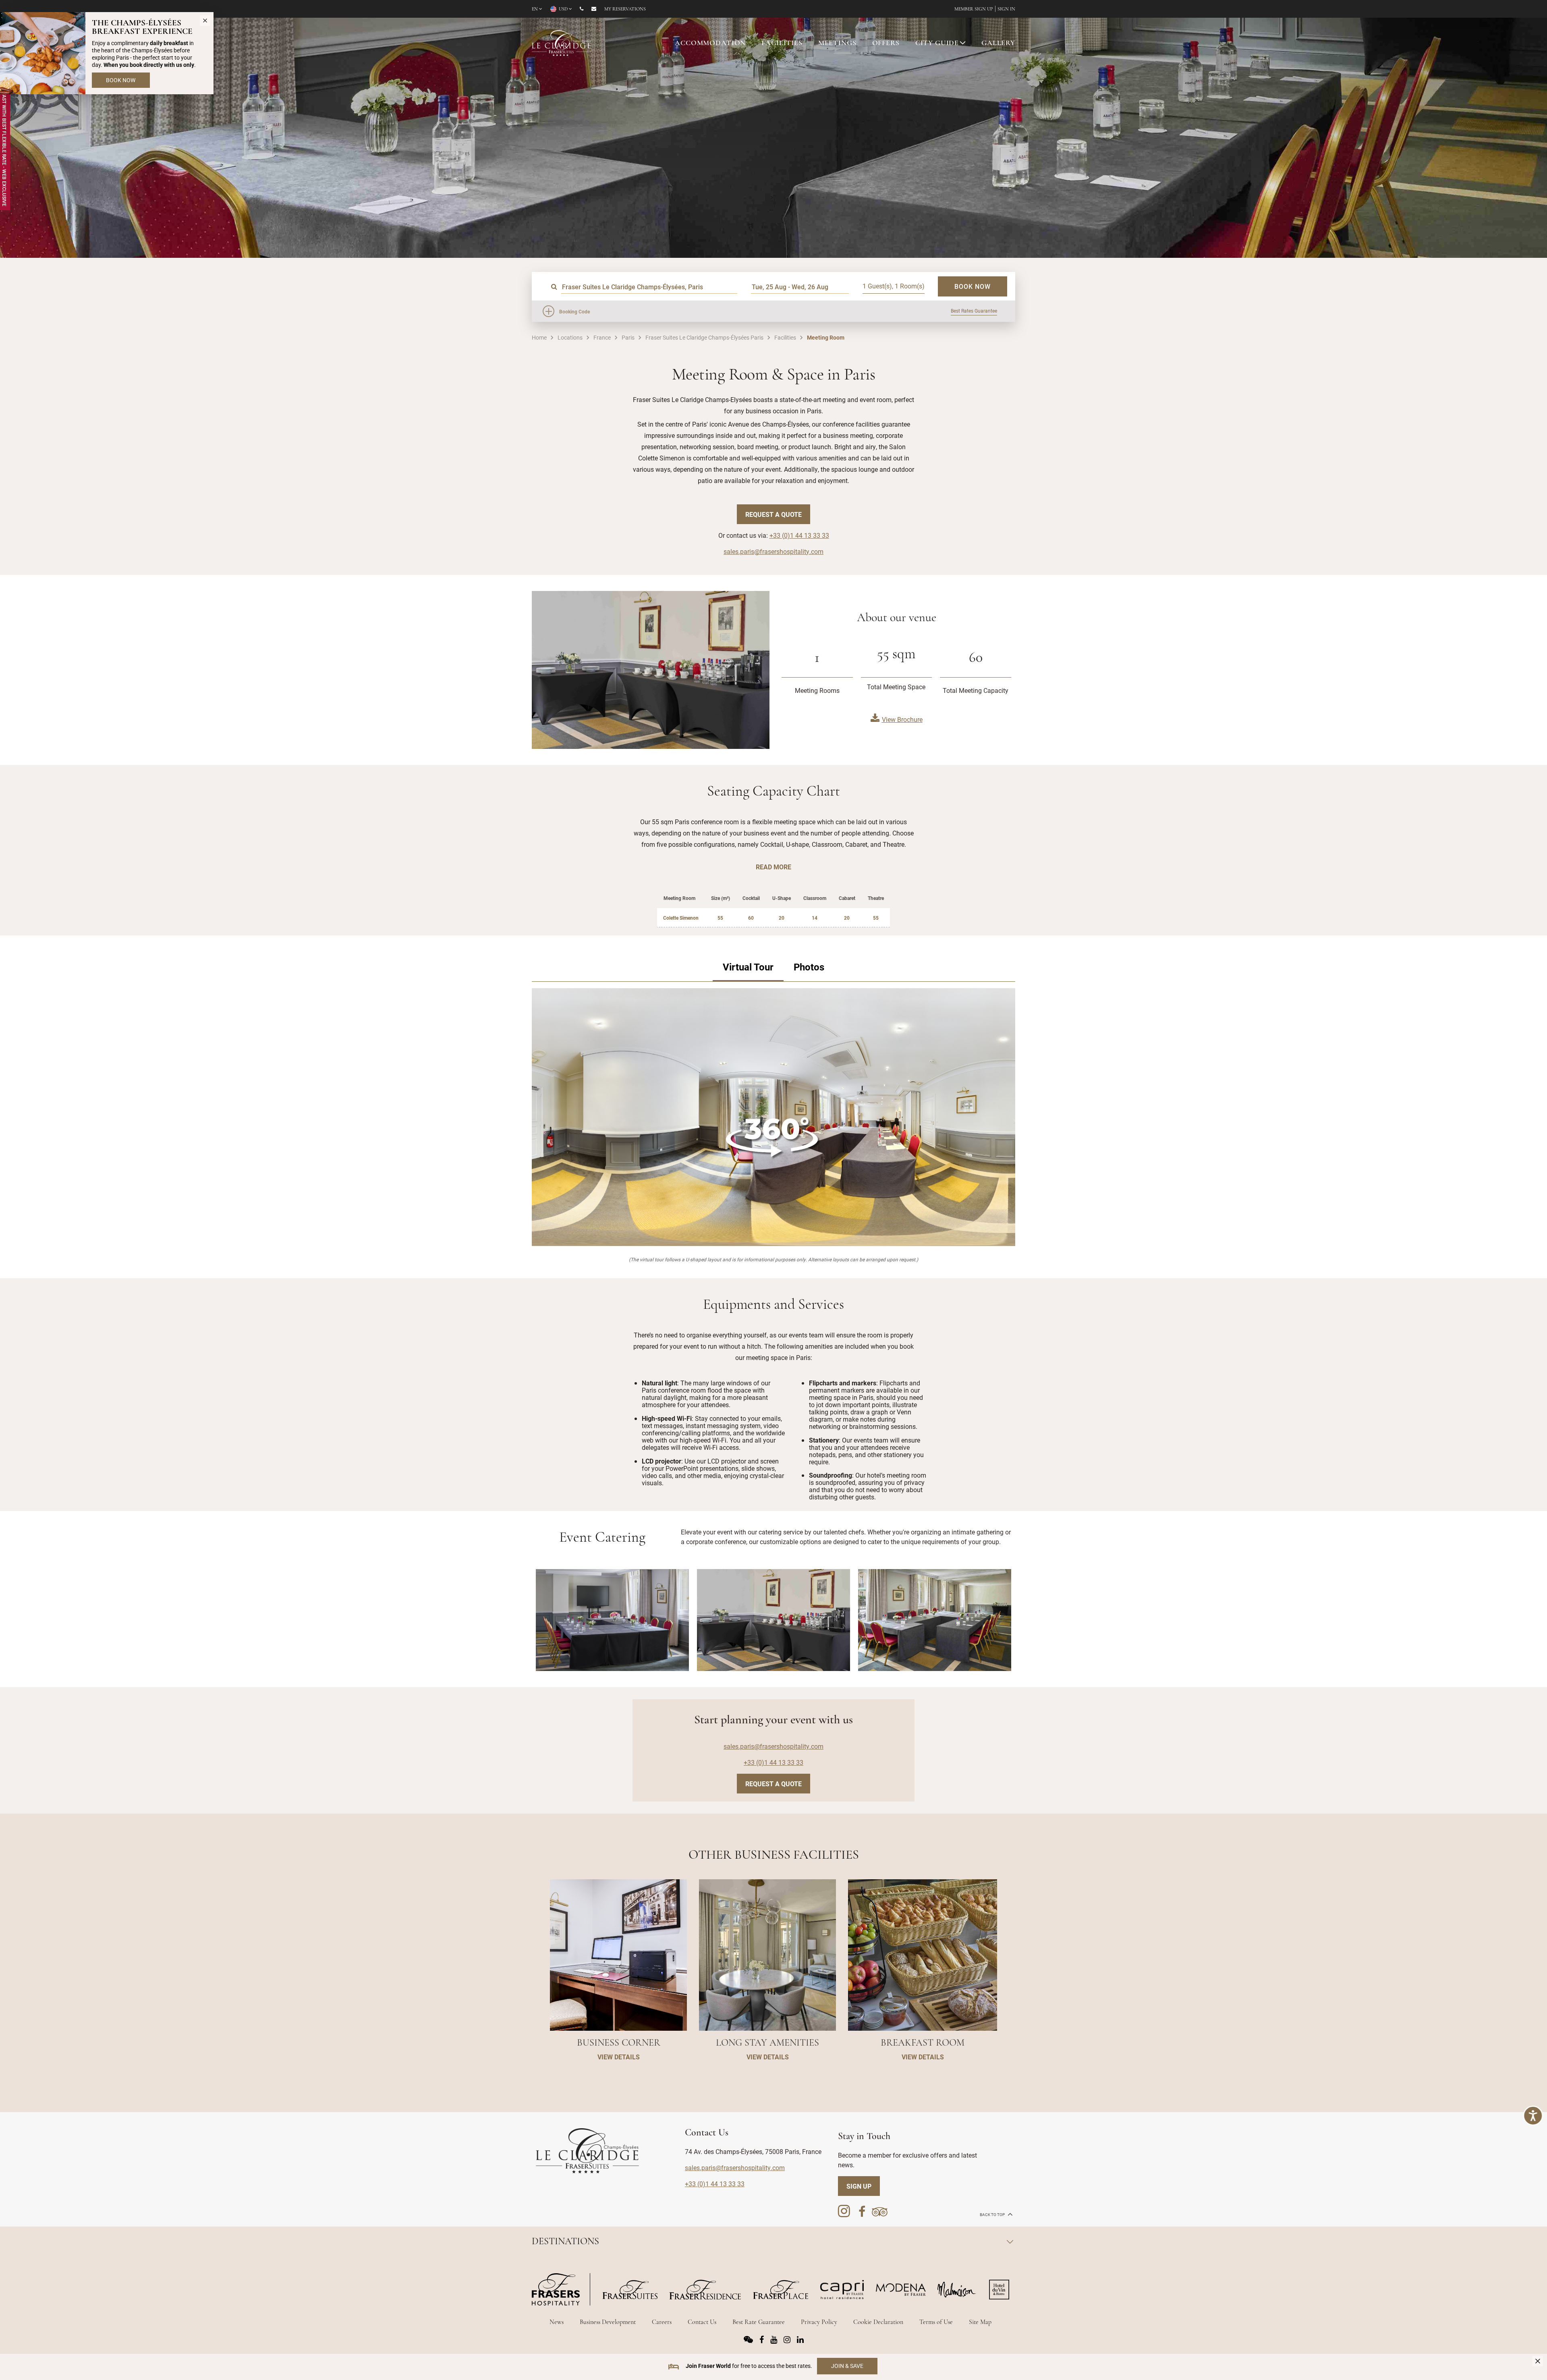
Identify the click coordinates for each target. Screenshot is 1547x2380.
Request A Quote (773, 514)
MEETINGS (837, 44)
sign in (1006, 9)
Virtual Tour (748, 967)
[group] (773, 1117)
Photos (809, 967)
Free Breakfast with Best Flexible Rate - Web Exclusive (4, 135)
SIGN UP (859, 2186)
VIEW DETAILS (619, 2057)
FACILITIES (782, 44)
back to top (993, 2215)
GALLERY (998, 44)
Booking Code (574, 311)
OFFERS (886, 44)
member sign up (974, 9)
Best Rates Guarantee (974, 311)
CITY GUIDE (937, 44)
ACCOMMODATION (710, 44)
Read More (773, 867)
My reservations (625, 9)
